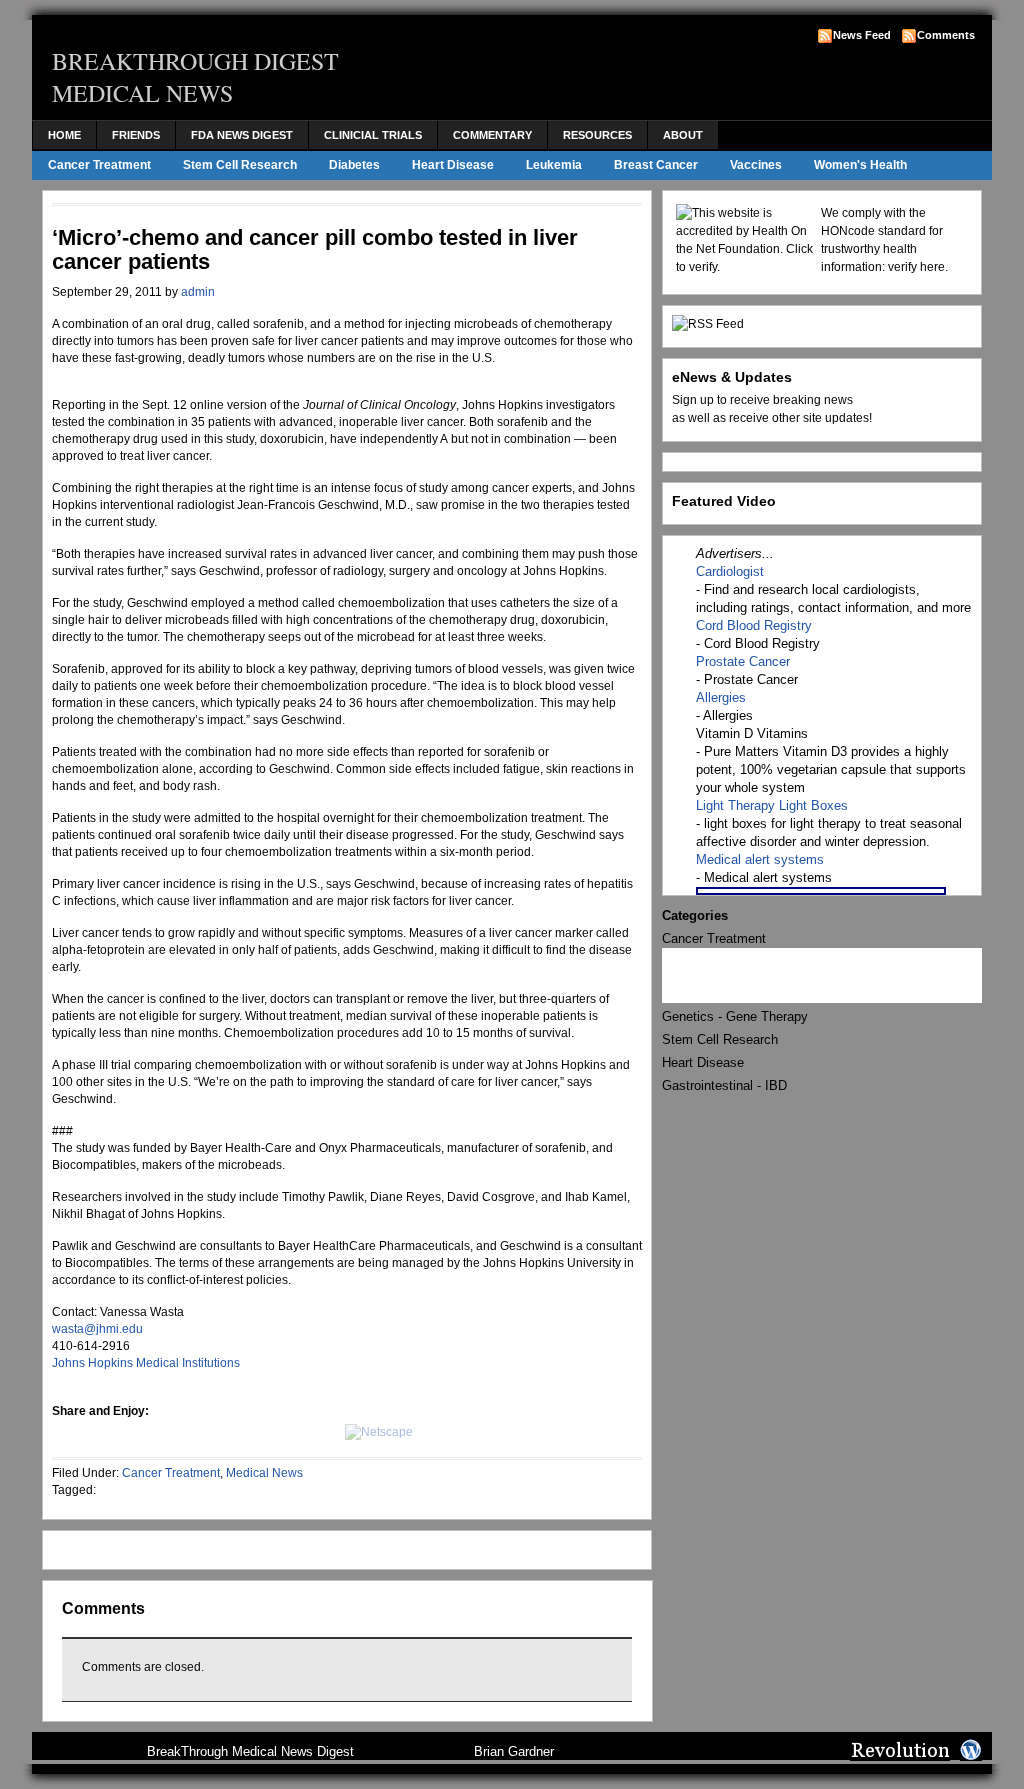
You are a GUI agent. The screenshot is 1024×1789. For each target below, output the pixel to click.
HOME (64, 135)
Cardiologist (730, 571)
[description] (197, 1432)
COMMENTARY (492, 135)
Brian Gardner (514, 1751)
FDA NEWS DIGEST (242, 135)
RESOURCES (597, 135)
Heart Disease (453, 165)
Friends (136, 135)
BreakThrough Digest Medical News (195, 77)
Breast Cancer (656, 165)
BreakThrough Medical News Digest (250, 1751)
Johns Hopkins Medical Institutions (146, 1363)
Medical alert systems (760, 859)
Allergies (721, 697)
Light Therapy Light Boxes (772, 805)
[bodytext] (80, 1432)
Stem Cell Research (240, 165)
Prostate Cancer (743, 661)
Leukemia (554, 165)
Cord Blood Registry (754, 625)
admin (198, 292)
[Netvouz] (158, 1432)
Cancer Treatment (99, 165)
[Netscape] (379, 1432)
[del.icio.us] (119, 1432)
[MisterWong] (275, 1432)
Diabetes (354, 165)
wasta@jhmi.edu (97, 1329)
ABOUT (683, 135)
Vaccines (756, 165)
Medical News (264, 1473)
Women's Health (860, 165)
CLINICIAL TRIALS (373, 135)
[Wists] (314, 1432)
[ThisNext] (236, 1432)
